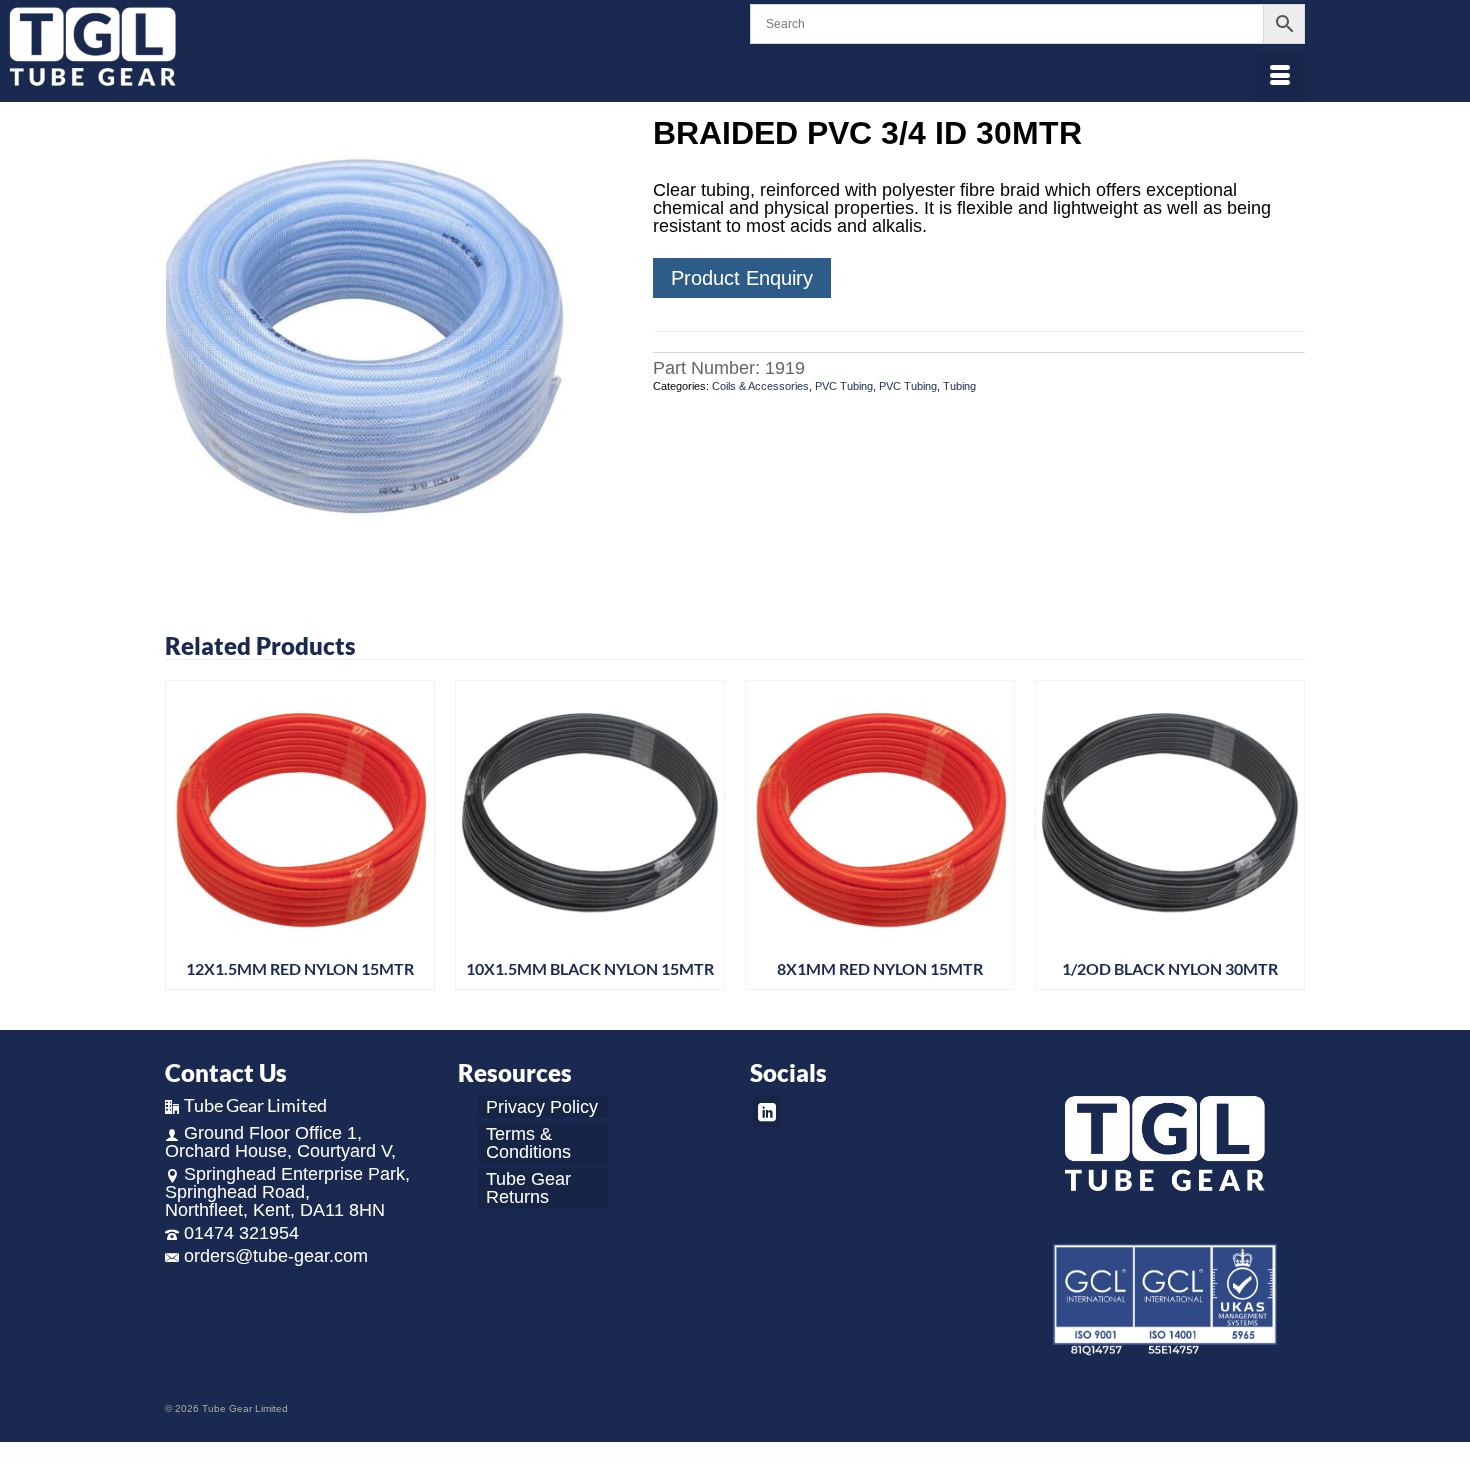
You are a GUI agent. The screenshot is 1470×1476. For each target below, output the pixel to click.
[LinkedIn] (767, 1111)
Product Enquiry (742, 278)
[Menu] (1280, 77)
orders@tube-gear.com (276, 1256)
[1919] (394, 344)
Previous (182, 840)
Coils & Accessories (760, 386)
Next (1287, 840)
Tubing (959, 386)
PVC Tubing (844, 386)
